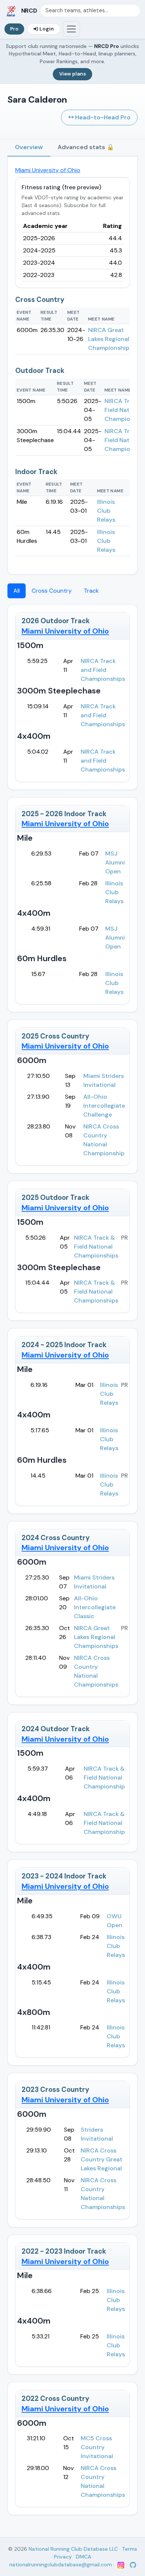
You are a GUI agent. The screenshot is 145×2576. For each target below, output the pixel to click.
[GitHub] (132, 2564)
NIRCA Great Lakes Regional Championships (110, 339)
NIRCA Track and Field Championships (103, 670)
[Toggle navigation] (71, 29)
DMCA (83, 2557)
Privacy (63, 2557)
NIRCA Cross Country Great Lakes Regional (101, 2159)
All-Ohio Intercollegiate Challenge (104, 1106)
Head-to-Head (102, 117)
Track (91, 591)
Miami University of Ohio (48, 170)
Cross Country (52, 591)
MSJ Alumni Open (115, 862)
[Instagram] (121, 2564)
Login (47, 29)
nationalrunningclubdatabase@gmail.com (61, 2564)
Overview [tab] (29, 147)
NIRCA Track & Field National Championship (104, 1778)
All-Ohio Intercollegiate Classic (95, 1607)
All (17, 591)
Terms (130, 2549)
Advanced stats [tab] (86, 147)
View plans (72, 74)
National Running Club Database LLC (73, 2549)
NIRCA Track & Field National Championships (96, 1247)
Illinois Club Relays (106, 511)
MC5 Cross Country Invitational (97, 2447)
